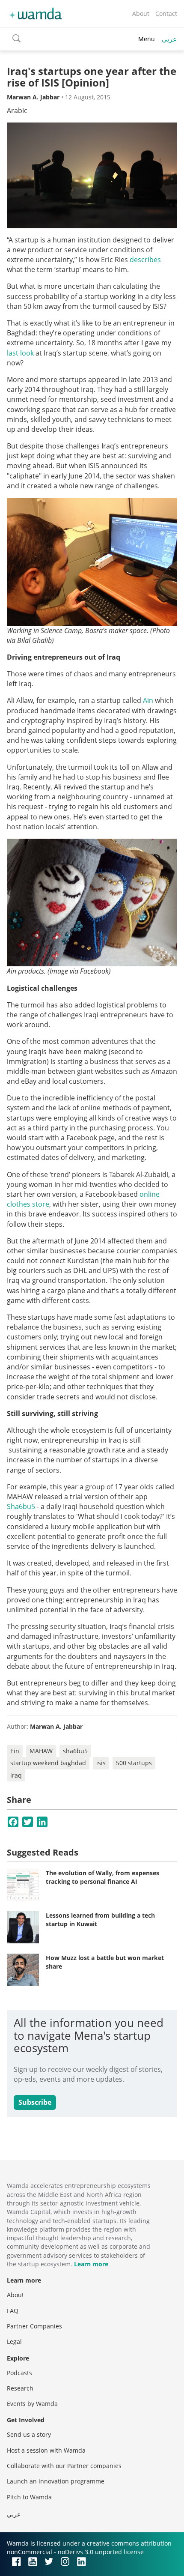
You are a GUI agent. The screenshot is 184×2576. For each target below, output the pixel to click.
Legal (14, 2341)
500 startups (134, 1763)
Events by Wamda (32, 2404)
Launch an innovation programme (56, 2481)
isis (101, 1763)
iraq (16, 1775)
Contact (166, 13)
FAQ (13, 2311)
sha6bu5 (75, 1751)
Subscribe (35, 2102)
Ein (15, 1751)
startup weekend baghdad (48, 1763)
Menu (147, 39)
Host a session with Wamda (46, 2450)
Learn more (91, 2264)
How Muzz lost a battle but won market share (105, 1962)
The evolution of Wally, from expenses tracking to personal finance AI (102, 1877)
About (141, 13)
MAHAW (41, 1751)
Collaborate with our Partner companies (64, 2466)
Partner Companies (34, 2326)
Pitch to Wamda (29, 2497)
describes (145, 260)
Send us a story (29, 2434)
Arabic (17, 111)
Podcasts (19, 2373)
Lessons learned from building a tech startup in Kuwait (100, 1920)
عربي (169, 39)
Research (20, 2388)
